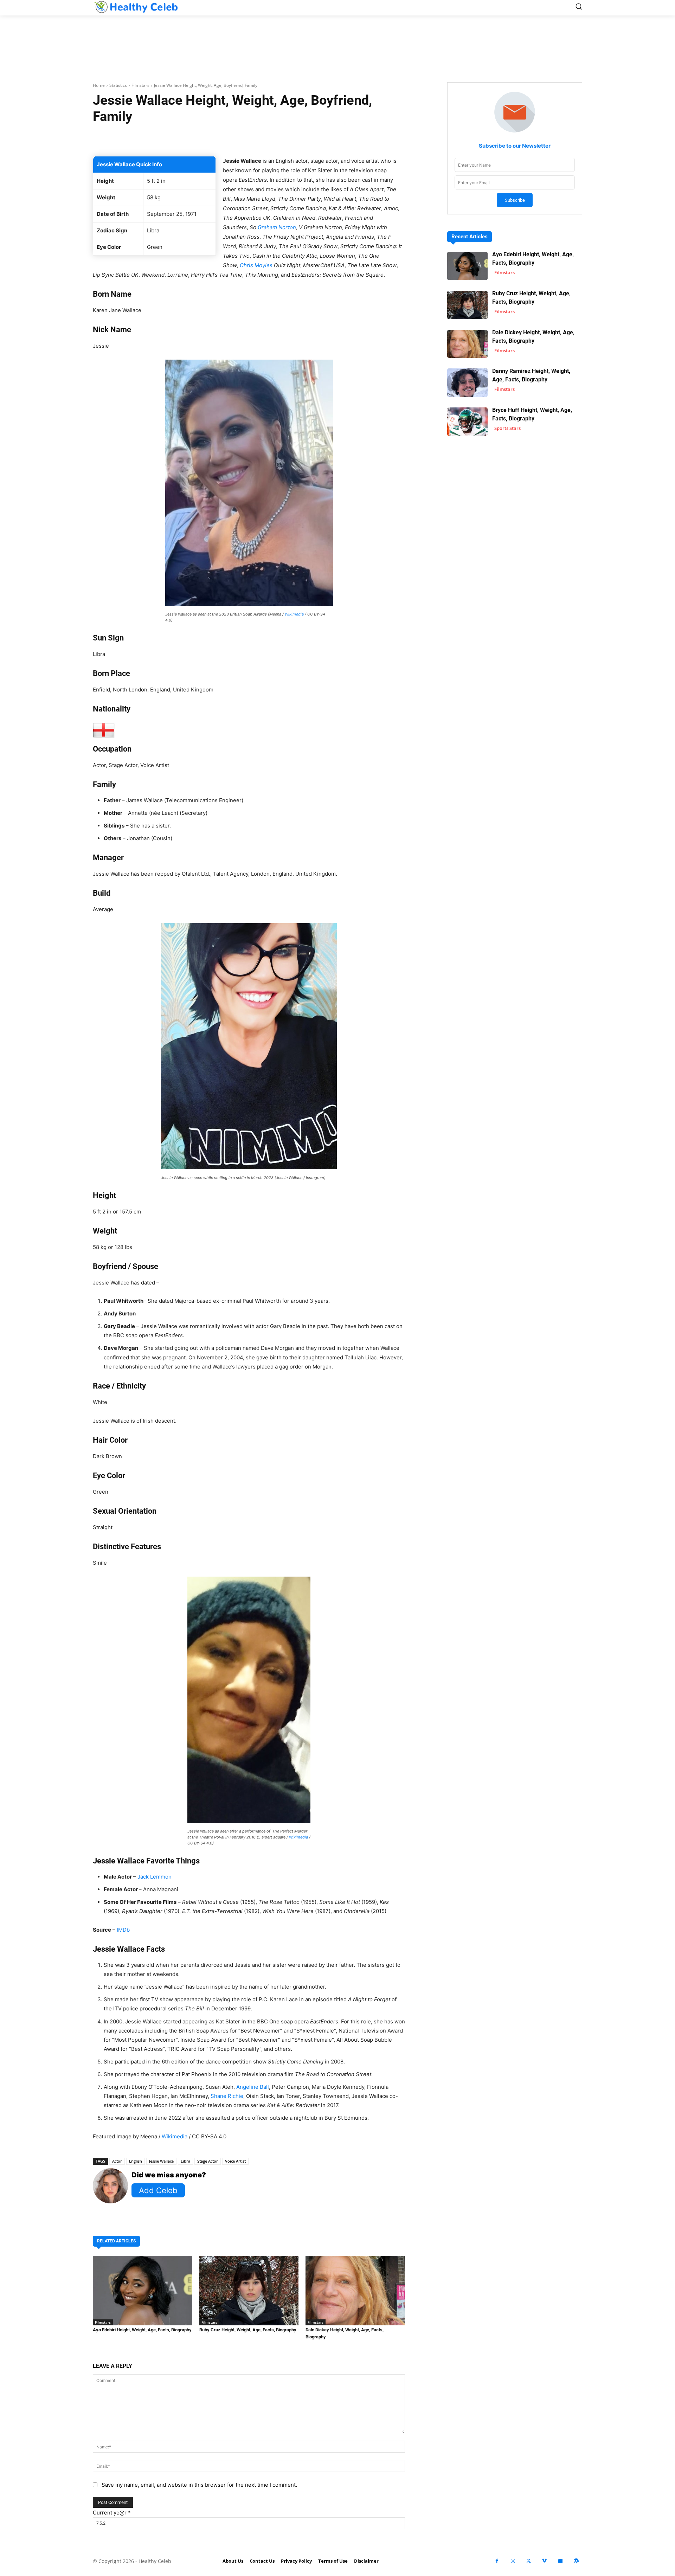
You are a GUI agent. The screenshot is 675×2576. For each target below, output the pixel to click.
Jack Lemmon (155, 1877)
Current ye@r (112, 2513)
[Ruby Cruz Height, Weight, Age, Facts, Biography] (249, 2291)
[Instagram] (513, 2561)
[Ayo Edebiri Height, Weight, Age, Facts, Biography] (143, 2291)
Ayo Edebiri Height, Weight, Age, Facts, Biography (142, 2330)
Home (99, 85)
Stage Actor (208, 2161)
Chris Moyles (256, 265)
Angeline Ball (253, 2087)
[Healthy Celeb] (136, 7)
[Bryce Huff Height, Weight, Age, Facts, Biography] (467, 422)
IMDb (123, 1930)
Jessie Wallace (161, 2161)
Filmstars (140, 85)
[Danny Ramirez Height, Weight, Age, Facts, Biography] (467, 383)
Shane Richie (227, 2096)
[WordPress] (576, 2561)
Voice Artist (235, 2161)
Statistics (118, 85)
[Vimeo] (544, 2561)
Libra (185, 2161)
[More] (333, 139)
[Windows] (560, 2561)
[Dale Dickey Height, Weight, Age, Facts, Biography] (355, 2291)
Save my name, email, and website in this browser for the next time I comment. (199, 2485)
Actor (117, 2161)
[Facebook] (497, 2561)
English (136, 2161)
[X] (529, 2561)
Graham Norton (277, 227)
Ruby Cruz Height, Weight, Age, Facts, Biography (248, 2330)
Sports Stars (507, 428)
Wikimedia (294, 614)
